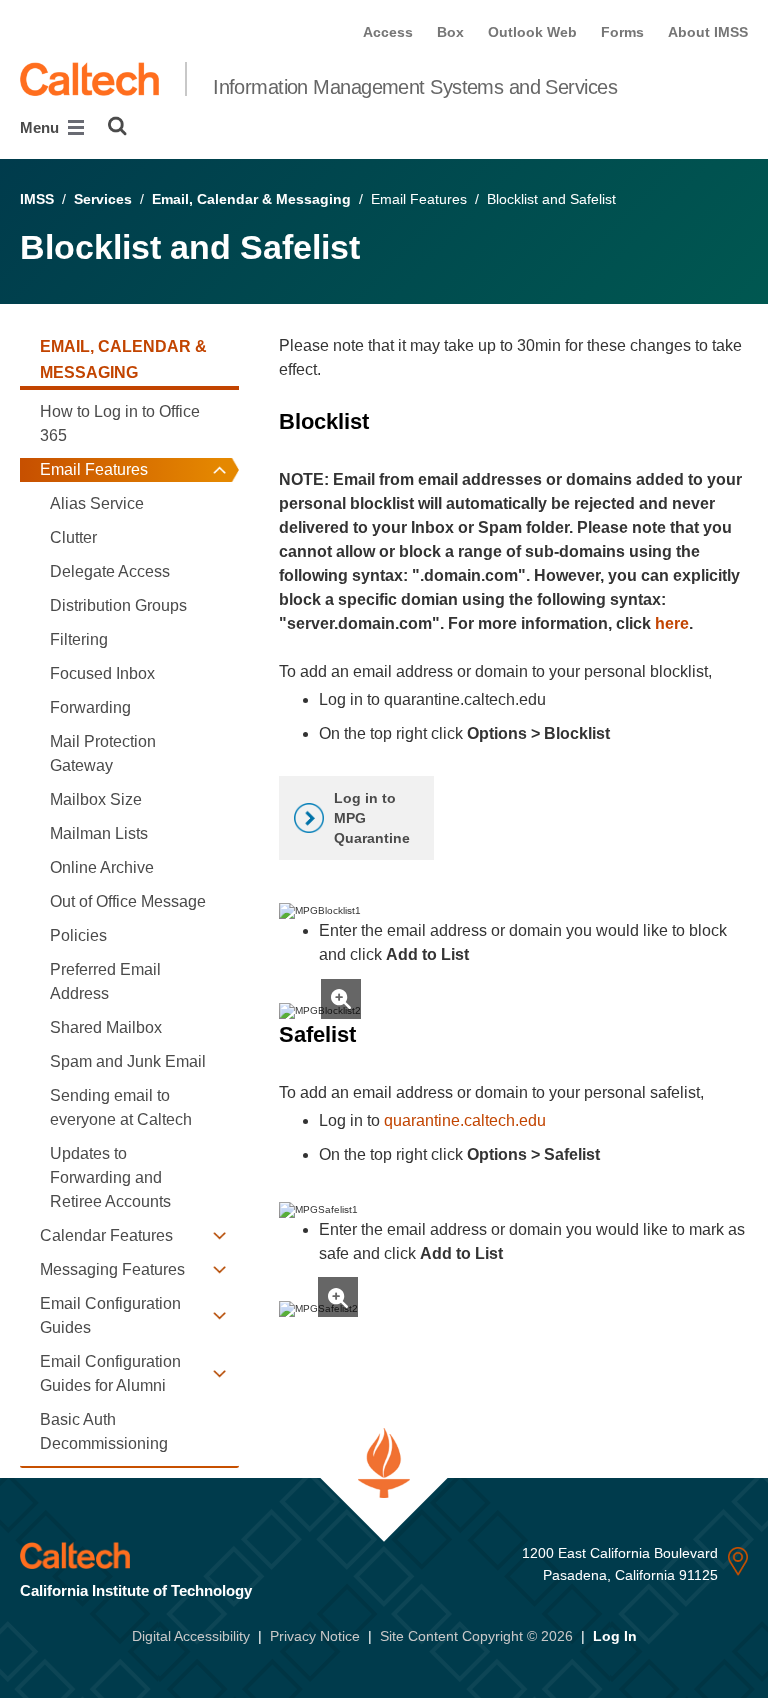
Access (388, 32)
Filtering (79, 639)
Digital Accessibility (191, 1636)
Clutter (73, 537)
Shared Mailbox (106, 1027)
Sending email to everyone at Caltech (121, 1107)
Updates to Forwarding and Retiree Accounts (110, 1177)
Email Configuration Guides (110, 1315)
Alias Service (97, 503)
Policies (78, 935)
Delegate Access (110, 571)
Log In (615, 1636)
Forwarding (90, 707)
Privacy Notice (315, 1636)
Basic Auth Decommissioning (104, 1431)
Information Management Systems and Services (415, 87)
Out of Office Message (128, 901)
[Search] (117, 126)
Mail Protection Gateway (103, 753)
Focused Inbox (102, 673)
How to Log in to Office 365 (120, 423)
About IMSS (708, 32)
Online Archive (102, 867)
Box (450, 32)
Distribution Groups (118, 605)
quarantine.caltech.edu (465, 1120)
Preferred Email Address (105, 981)
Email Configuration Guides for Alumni (110, 1373)
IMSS (37, 199)
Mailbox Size (96, 799)
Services (103, 199)
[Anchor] (383, 421)
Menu (41, 127)
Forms (622, 32)
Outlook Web (532, 32)
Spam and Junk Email (128, 1061)
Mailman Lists (99, 833)
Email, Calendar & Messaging (251, 199)
